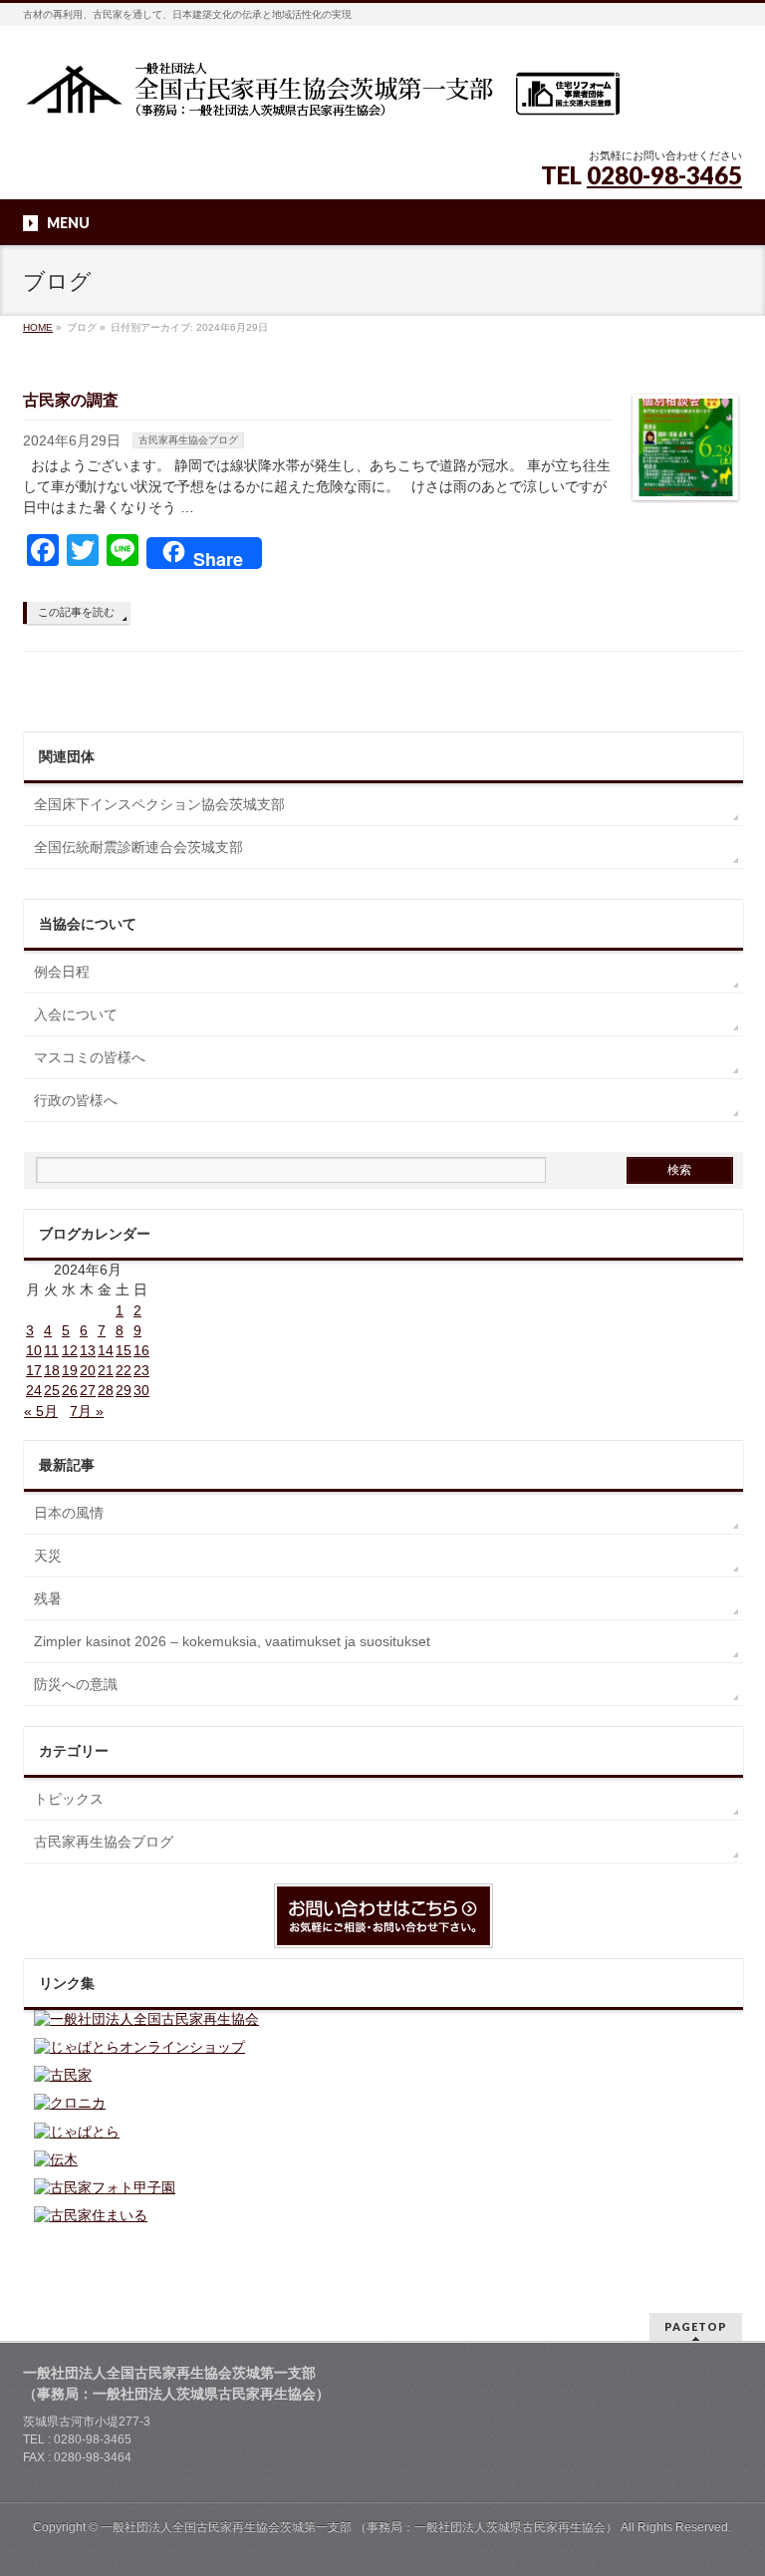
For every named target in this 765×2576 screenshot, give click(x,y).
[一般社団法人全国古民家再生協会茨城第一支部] (322, 96)
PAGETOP (696, 2326)
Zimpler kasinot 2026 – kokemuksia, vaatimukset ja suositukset (232, 1641)
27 (88, 1390)
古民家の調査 (71, 400)
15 (124, 1350)
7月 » (87, 1411)
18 (52, 1370)
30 (141, 1390)
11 (51, 1350)
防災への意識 (76, 1684)
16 (141, 1350)
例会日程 (62, 972)
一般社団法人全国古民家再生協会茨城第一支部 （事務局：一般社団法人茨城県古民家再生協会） (359, 2527)
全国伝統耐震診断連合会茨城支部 (138, 847)
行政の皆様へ (76, 1100)
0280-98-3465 (664, 175)
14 (106, 1350)
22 (124, 1370)
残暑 (48, 1598)
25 (52, 1390)
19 (70, 1370)
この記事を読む (76, 612)
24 (34, 1390)
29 (124, 1390)
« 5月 (41, 1411)
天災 (48, 1556)
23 (141, 1370)
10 (34, 1350)
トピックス (69, 1799)
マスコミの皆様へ (90, 1057)
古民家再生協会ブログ (188, 440)
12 (70, 1350)
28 (106, 1390)
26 (70, 1390)
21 (106, 1370)
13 (88, 1350)
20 (88, 1370)
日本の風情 (69, 1513)
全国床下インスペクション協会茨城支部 (159, 804)
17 (34, 1370)
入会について (76, 1014)
